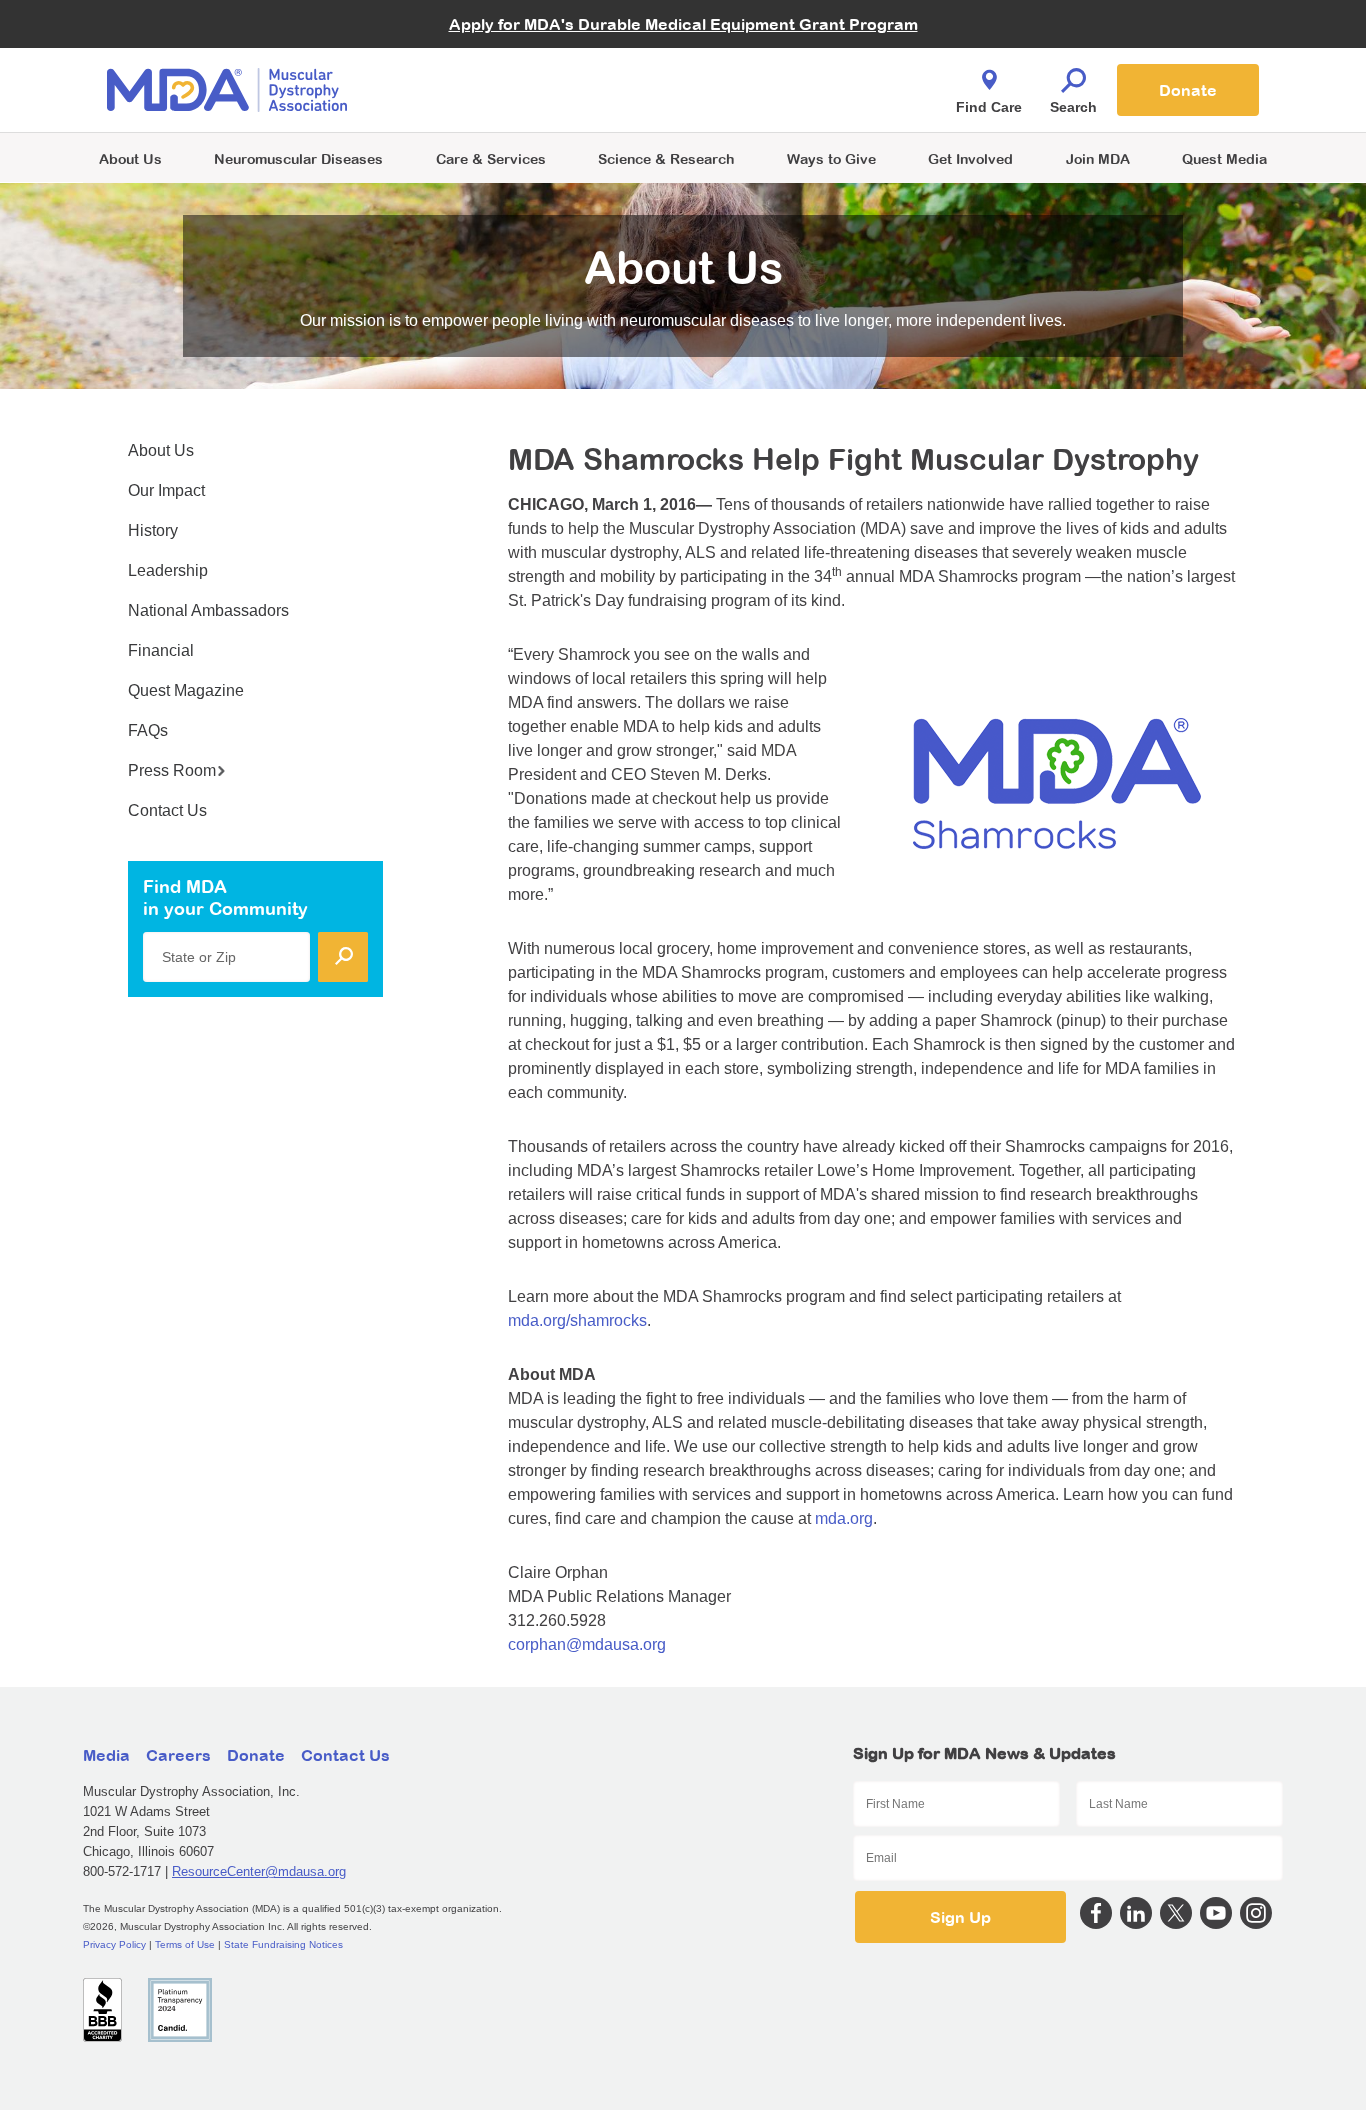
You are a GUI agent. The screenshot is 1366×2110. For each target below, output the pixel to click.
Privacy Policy (114, 1944)
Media (106, 1755)
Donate (1188, 90)
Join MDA (1098, 158)
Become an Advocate (492, 49)
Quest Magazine (186, 690)
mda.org (844, 1518)
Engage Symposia (483, 56)
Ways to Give (831, 158)
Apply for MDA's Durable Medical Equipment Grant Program (683, 24)
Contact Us (167, 810)
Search (1073, 107)
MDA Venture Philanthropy (782, 65)
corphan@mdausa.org (587, 1644)
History (153, 530)
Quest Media (1224, 158)
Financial (161, 650)
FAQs (148, 730)
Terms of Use (185, 1944)
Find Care (989, 107)
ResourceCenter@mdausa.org (259, 1871)
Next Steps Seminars (492, 91)
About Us (130, 158)
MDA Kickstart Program (774, 100)
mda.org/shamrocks (577, 1320)
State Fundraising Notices (283, 1944)
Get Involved (970, 158)
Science (666, 158)
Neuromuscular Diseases (298, 158)
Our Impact (166, 490)
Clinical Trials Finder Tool (503, 65)
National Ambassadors (208, 610)
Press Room (172, 770)
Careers (178, 1755)
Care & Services (491, 158)
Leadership (168, 570)
